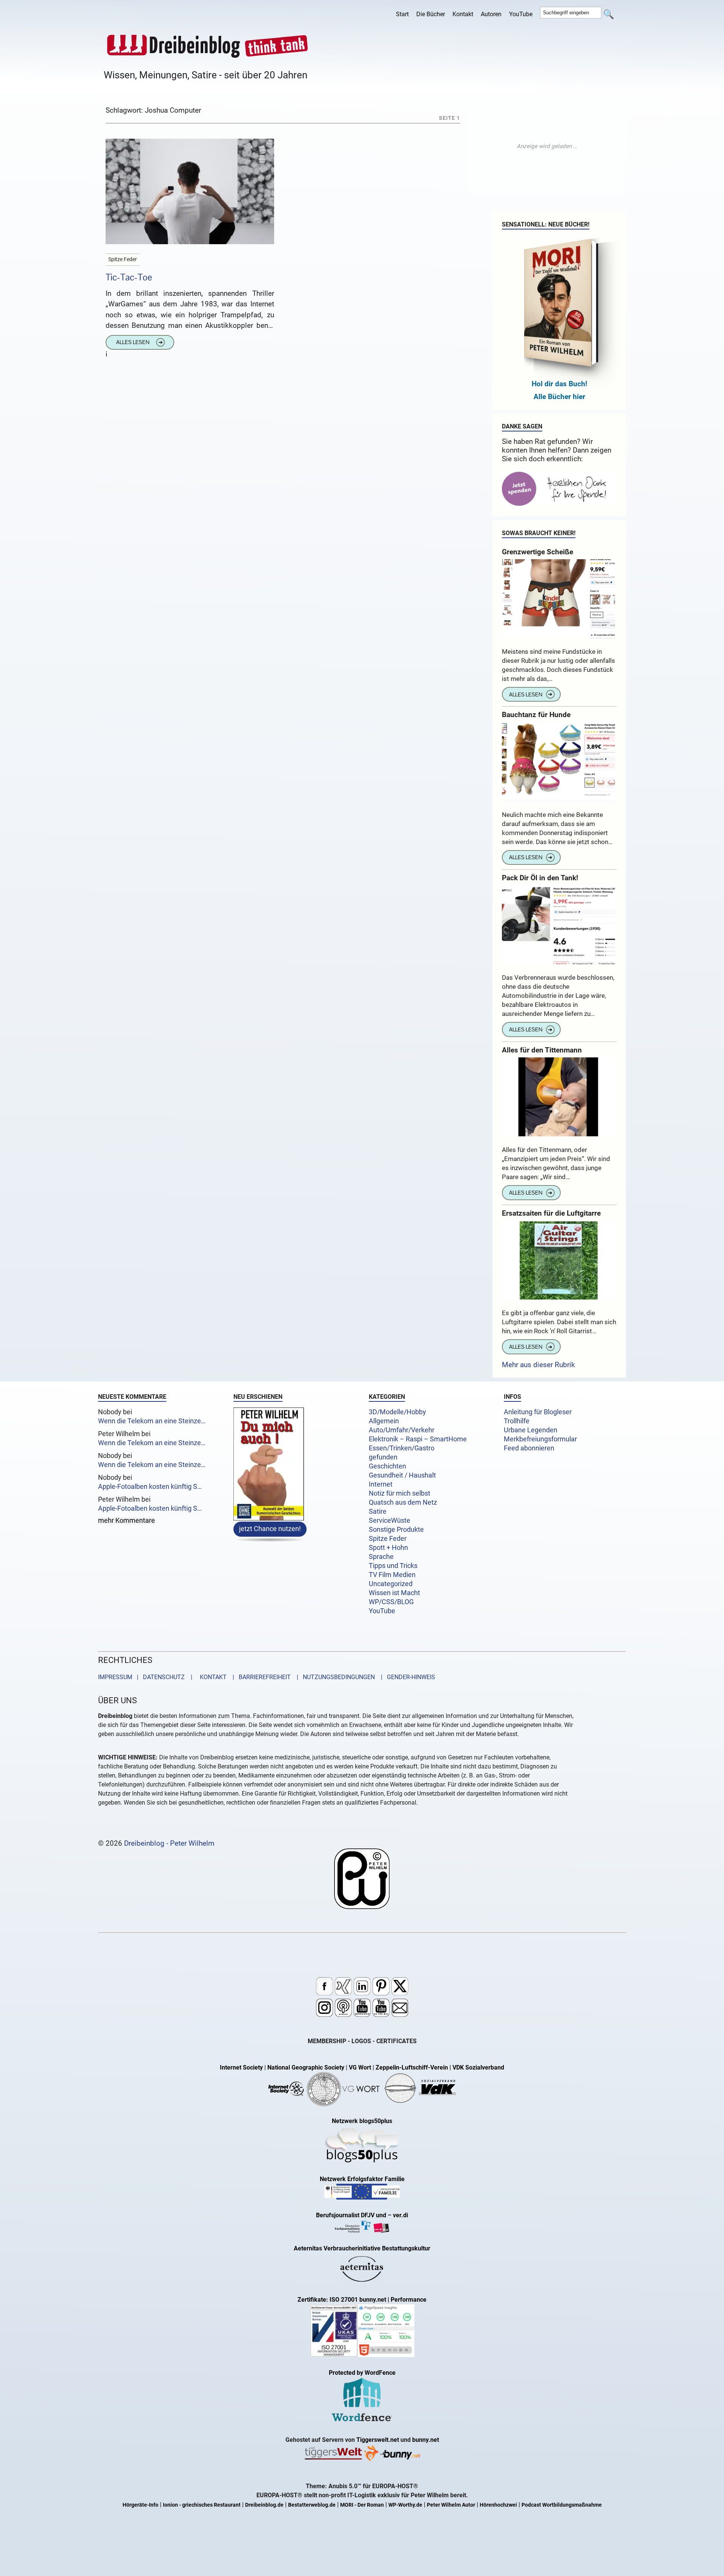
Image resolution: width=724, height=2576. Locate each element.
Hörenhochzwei (498, 2505)
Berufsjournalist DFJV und (352, 2215)
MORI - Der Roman (362, 2505)
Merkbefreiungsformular (540, 1439)
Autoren (491, 14)
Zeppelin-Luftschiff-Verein (412, 2067)
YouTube (521, 14)
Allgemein (384, 1421)
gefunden (383, 1457)
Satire (378, 1511)
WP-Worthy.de (405, 2505)
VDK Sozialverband (478, 2067)
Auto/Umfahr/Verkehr (402, 1430)
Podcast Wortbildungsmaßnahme (562, 2505)
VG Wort (360, 2067)
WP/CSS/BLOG (391, 1602)
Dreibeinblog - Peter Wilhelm (169, 1843)
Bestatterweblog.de (312, 2505)
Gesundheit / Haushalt (402, 1475)
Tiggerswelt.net (378, 2440)
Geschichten (387, 1466)
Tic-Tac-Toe (129, 277)
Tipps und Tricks (393, 1566)
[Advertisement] (547, 146)
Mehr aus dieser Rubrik (538, 1365)
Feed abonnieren (529, 1448)
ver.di (400, 2215)
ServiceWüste (390, 1521)
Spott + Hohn (388, 1548)
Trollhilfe (517, 1421)
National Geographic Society (306, 2067)
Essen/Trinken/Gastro (402, 1448)
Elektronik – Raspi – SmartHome (418, 1439)
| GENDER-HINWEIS (406, 1677)
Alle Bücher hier (559, 397)
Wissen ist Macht (394, 1593)
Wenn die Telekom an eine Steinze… (152, 1421)
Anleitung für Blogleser (538, 1412)
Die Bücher (431, 14)
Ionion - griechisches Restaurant (202, 2505)
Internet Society (241, 2067)
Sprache (381, 1557)
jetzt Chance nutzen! (270, 1528)
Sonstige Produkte (396, 1530)
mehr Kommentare (127, 1521)
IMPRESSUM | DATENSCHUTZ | (147, 1677)
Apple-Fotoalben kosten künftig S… (150, 1487)
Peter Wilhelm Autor (451, 2505)
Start (402, 14)
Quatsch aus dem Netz (403, 1502)
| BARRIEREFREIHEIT (259, 1677)
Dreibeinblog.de (264, 2505)
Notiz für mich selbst (400, 1493)
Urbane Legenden (531, 1430)
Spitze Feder (388, 1539)
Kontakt (463, 14)
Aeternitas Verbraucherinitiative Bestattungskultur (362, 2248)
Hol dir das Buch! (559, 384)
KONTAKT (212, 1677)
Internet (381, 1484)
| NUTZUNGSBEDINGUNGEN (334, 1677)
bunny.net (426, 2440)
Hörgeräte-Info (140, 2505)
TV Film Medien (392, 1575)
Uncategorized (391, 1584)
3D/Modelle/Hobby (397, 1412)
